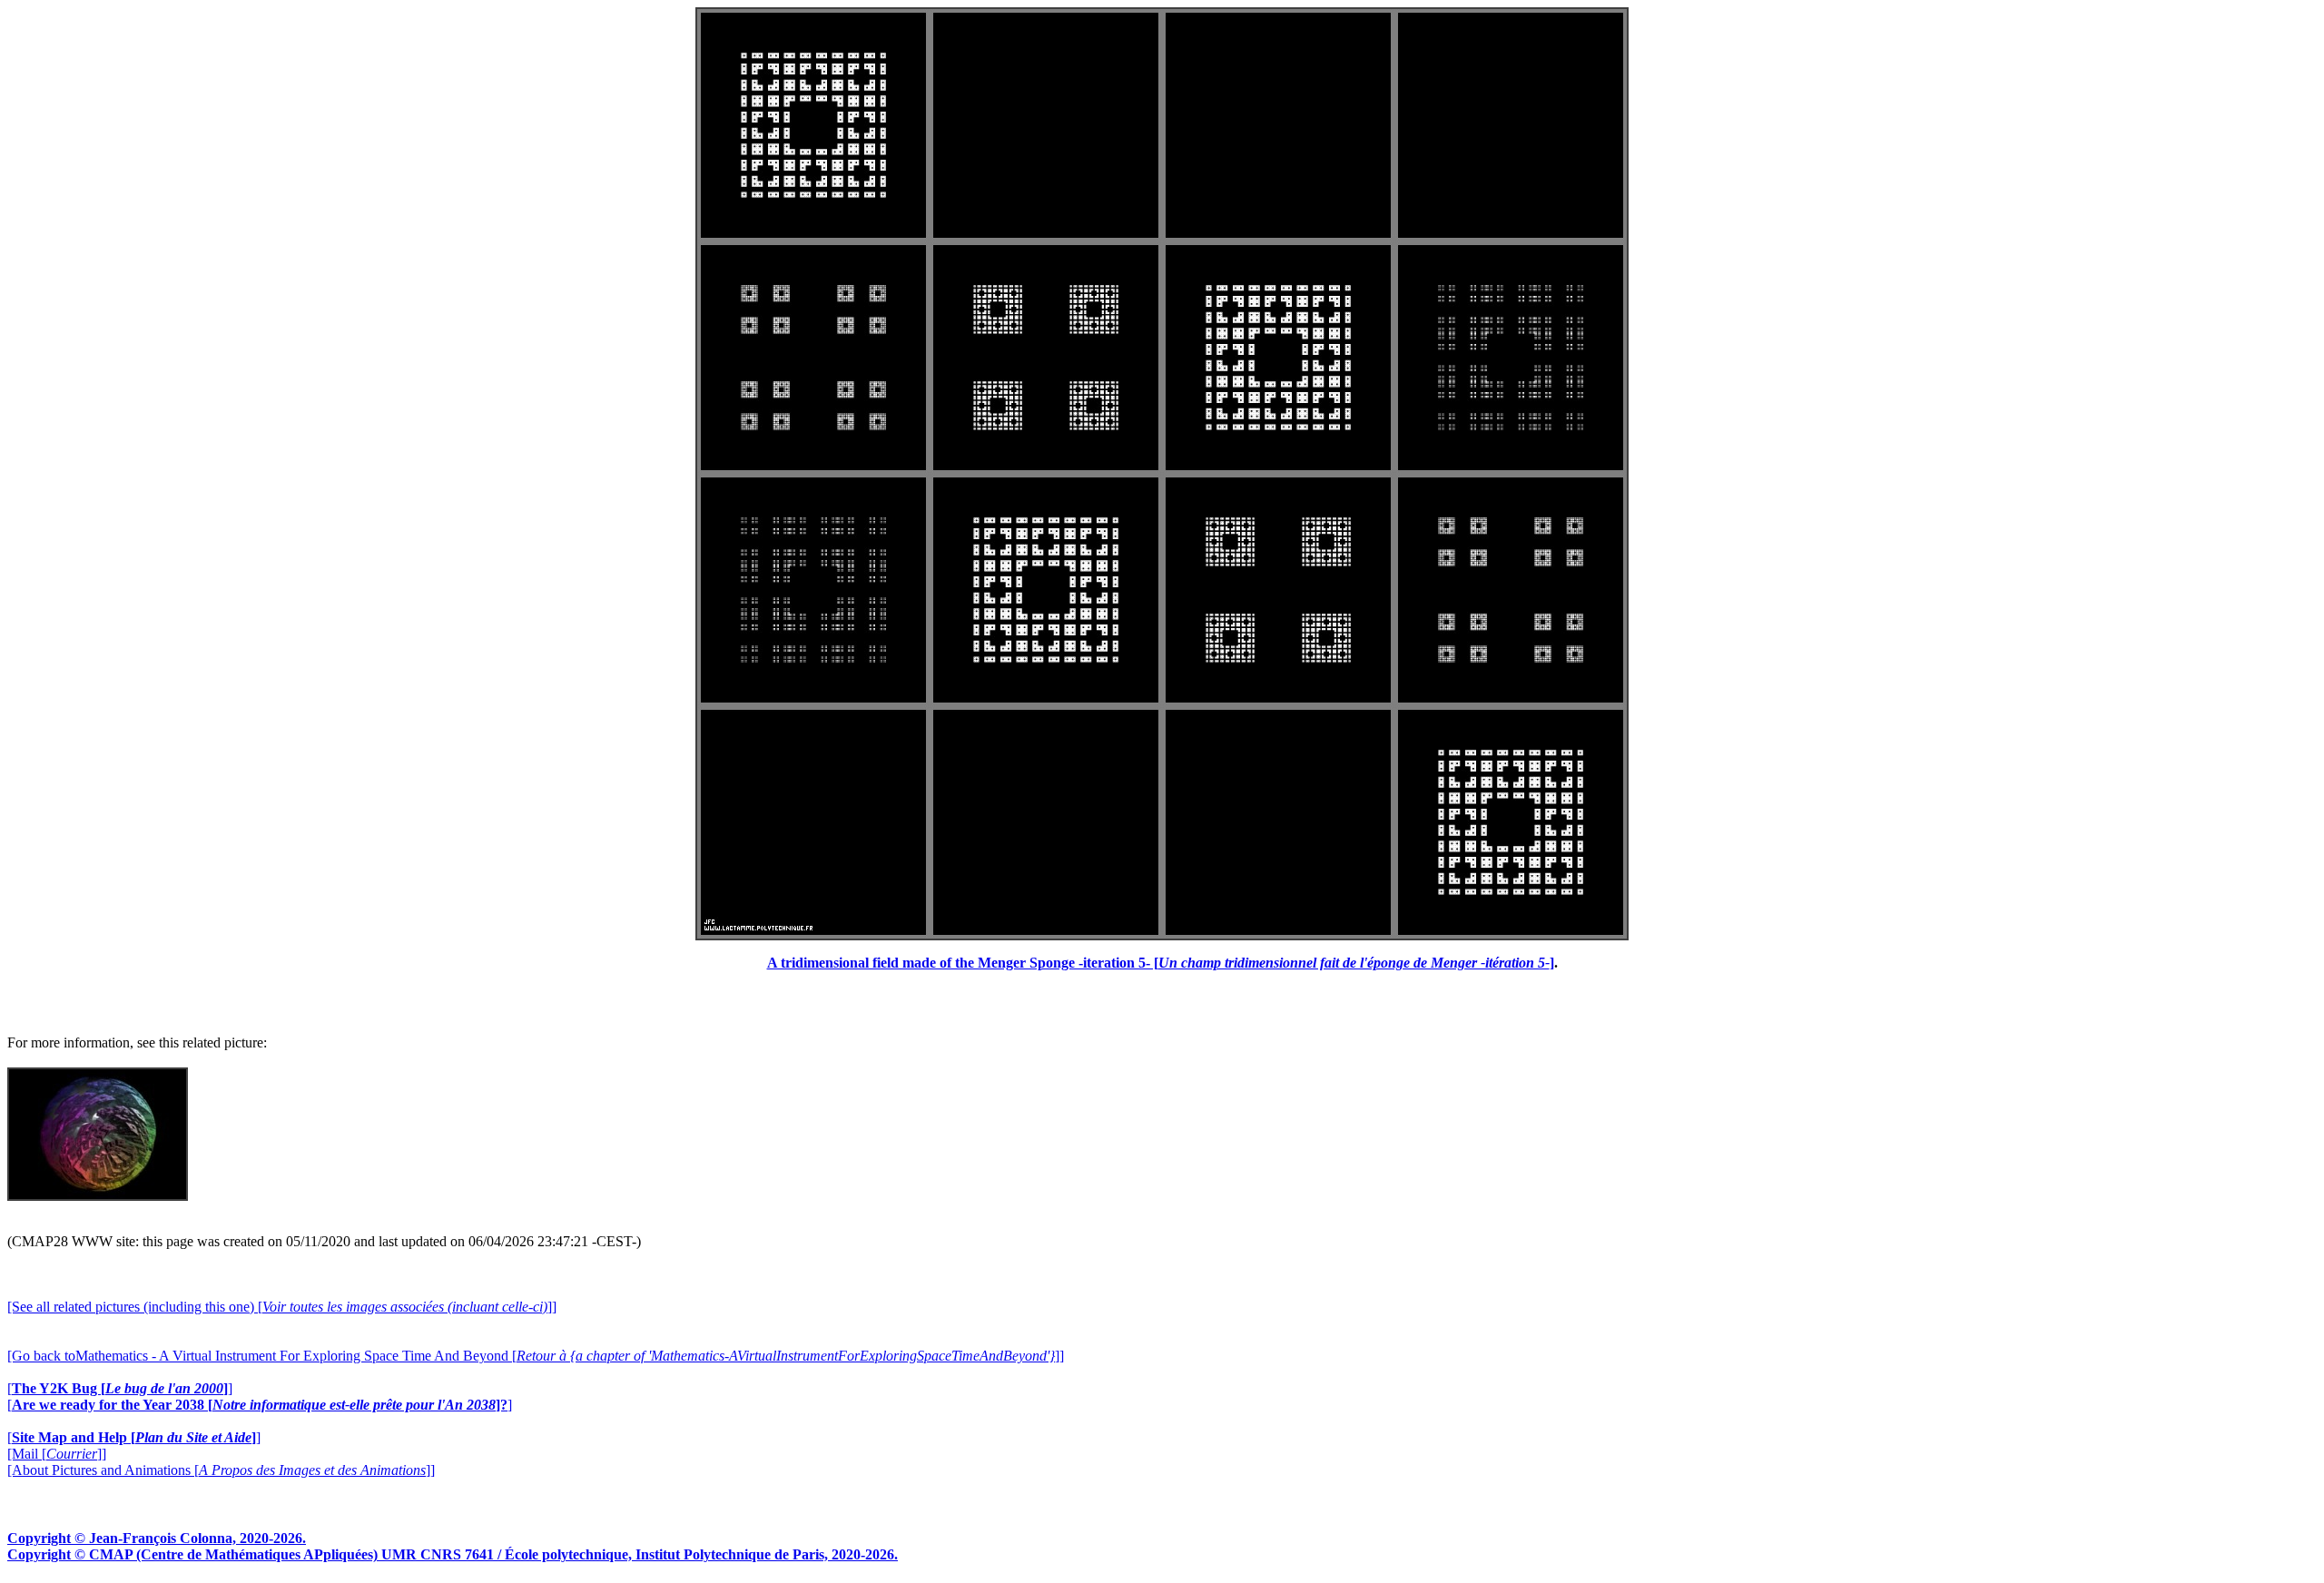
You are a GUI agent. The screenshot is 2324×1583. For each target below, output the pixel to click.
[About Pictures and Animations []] (221, 1470)
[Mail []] (57, 1454)
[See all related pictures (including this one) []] (282, 1307)
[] (120, 1388)
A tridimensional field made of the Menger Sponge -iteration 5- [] (1161, 963)
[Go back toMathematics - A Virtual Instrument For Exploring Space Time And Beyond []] (536, 1356)
